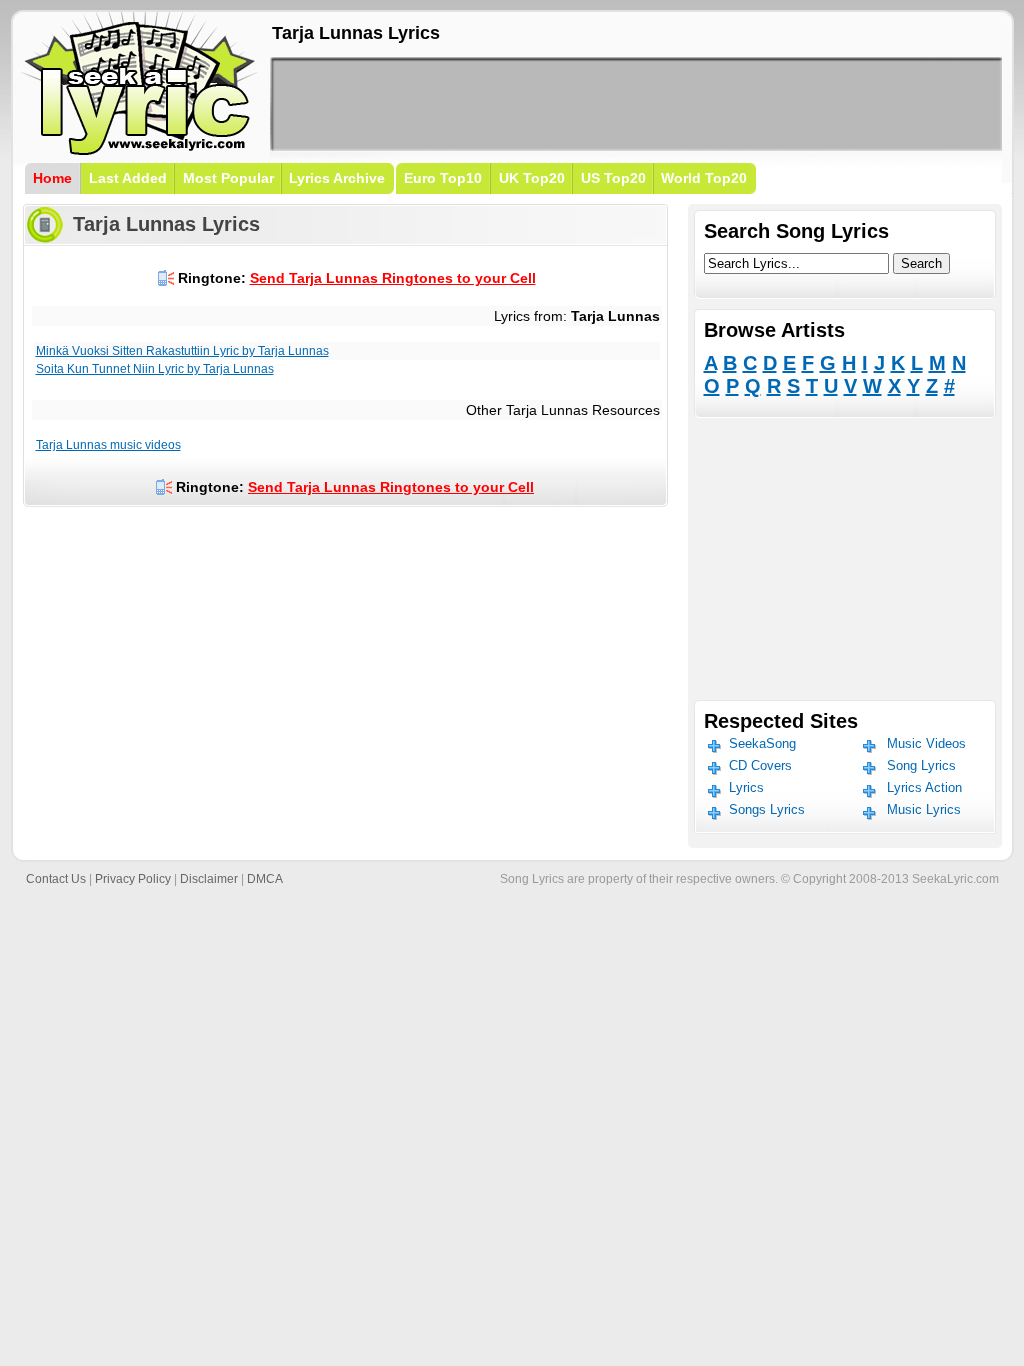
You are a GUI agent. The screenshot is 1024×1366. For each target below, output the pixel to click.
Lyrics (746, 787)
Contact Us (56, 879)
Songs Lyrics (767, 809)
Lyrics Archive (337, 178)
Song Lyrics (921, 765)
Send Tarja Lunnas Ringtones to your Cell (393, 278)
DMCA (265, 879)
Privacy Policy (133, 879)
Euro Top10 (443, 178)
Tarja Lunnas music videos (108, 445)
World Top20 (704, 178)
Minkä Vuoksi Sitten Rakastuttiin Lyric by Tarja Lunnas (182, 351)
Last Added (128, 178)
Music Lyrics (924, 809)
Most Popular (228, 178)
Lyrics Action (924, 787)
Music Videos (926, 743)
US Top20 (613, 178)
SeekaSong (762, 743)
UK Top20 (532, 178)
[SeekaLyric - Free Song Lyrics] (140, 151)
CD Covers (760, 765)
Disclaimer (209, 879)
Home (52, 178)
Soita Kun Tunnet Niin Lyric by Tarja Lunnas (155, 369)
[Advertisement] (636, 104)
